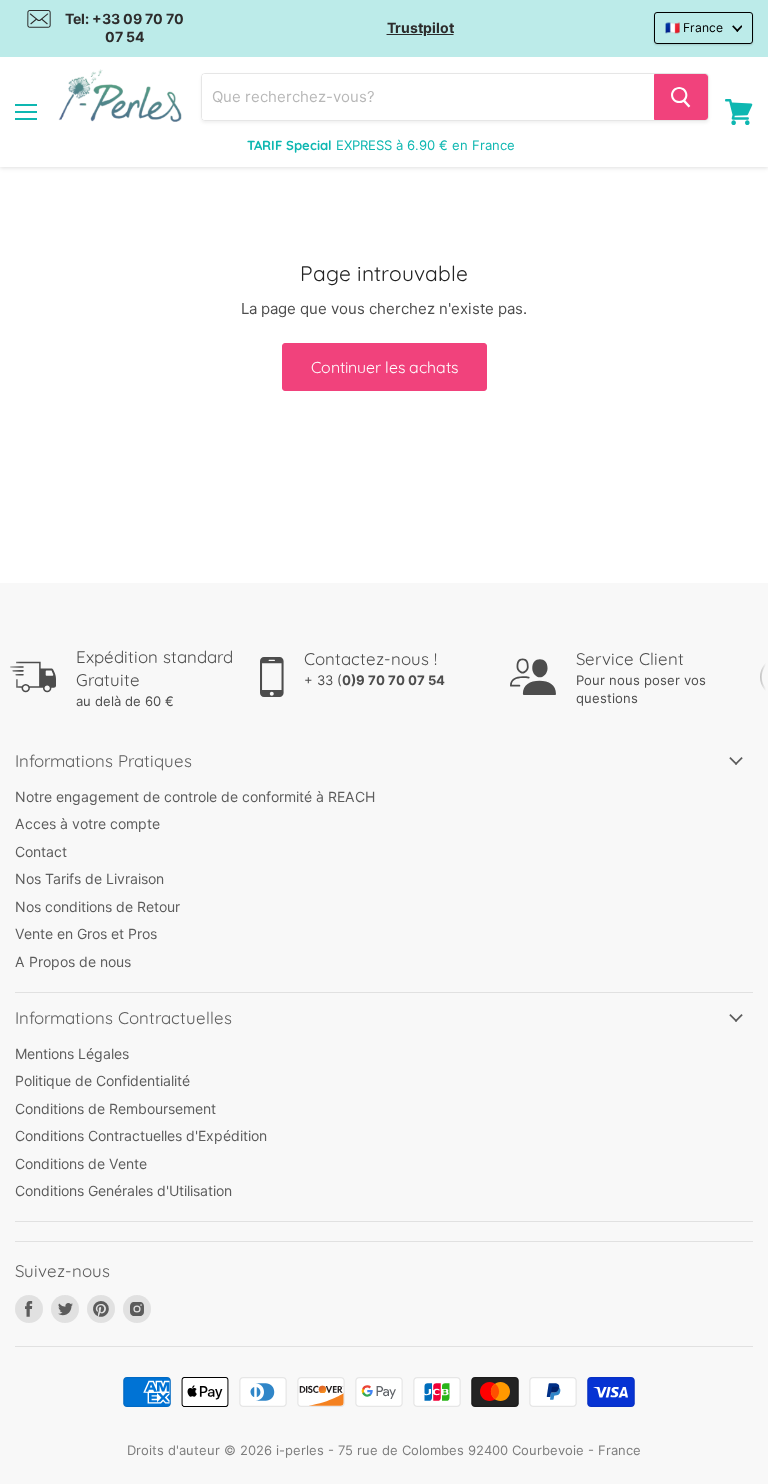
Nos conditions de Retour (97, 906)
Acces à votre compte (87, 823)
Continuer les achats (384, 367)
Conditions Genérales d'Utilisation (123, 1190)
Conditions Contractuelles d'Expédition (141, 1135)
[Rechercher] (681, 97)
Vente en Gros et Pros (86, 933)
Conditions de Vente (81, 1163)
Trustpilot (420, 27)
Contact (41, 851)
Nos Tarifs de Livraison (89, 878)
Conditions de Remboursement (115, 1108)
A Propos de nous (73, 961)
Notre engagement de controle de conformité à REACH (195, 796)
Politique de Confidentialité (102, 1080)
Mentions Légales (72, 1053)
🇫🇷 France (694, 27)
